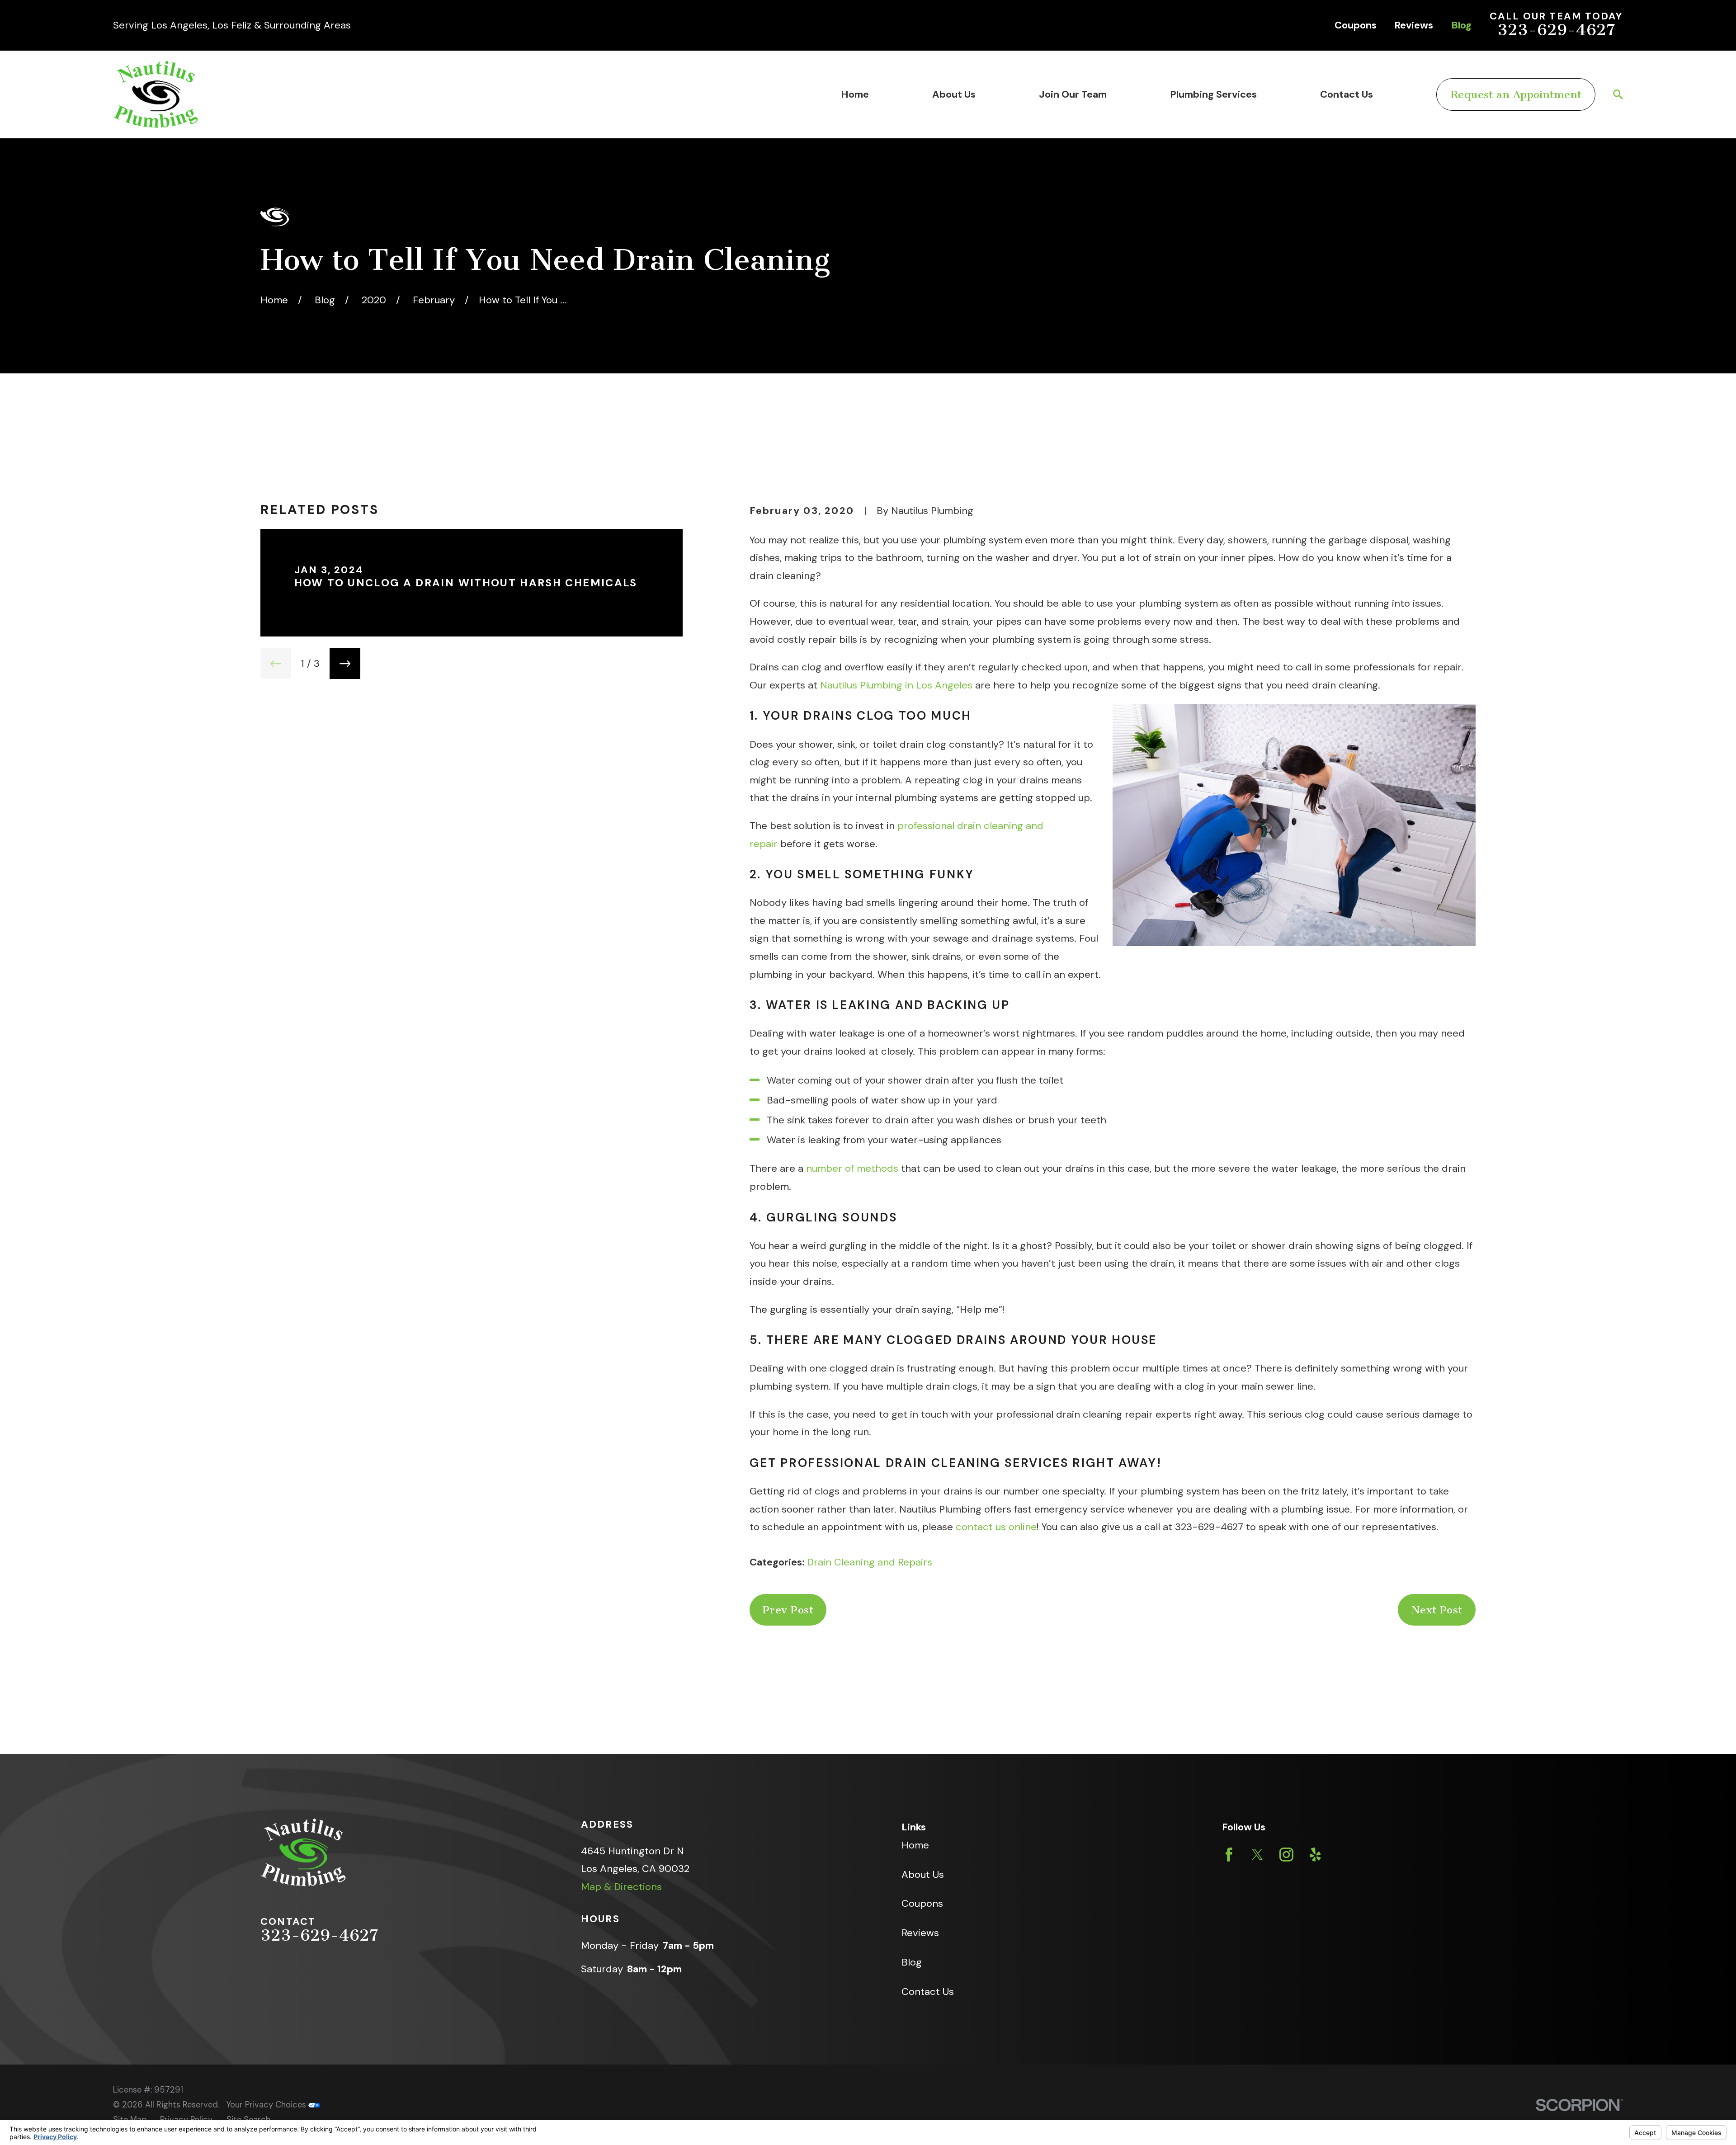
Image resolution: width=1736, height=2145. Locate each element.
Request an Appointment (1516, 94)
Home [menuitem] (855, 94)
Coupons (1356, 25)
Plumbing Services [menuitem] (1213, 94)
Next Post (1437, 1610)
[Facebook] (1229, 1855)
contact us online (996, 1527)
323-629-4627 (1556, 30)
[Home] (156, 94)
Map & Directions (621, 1887)
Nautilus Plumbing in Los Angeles (896, 685)
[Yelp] (1315, 1855)
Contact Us (928, 1992)
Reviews (1414, 25)
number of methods (852, 1168)
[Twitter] (1257, 1855)
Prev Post (788, 1610)
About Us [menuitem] (954, 94)
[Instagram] (1286, 1855)
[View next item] (345, 664)
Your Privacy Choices (267, 2105)
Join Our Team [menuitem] (1073, 94)
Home (915, 1845)
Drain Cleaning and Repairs (870, 1562)
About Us (923, 1874)
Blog (1461, 25)
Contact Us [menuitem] (1347, 94)
